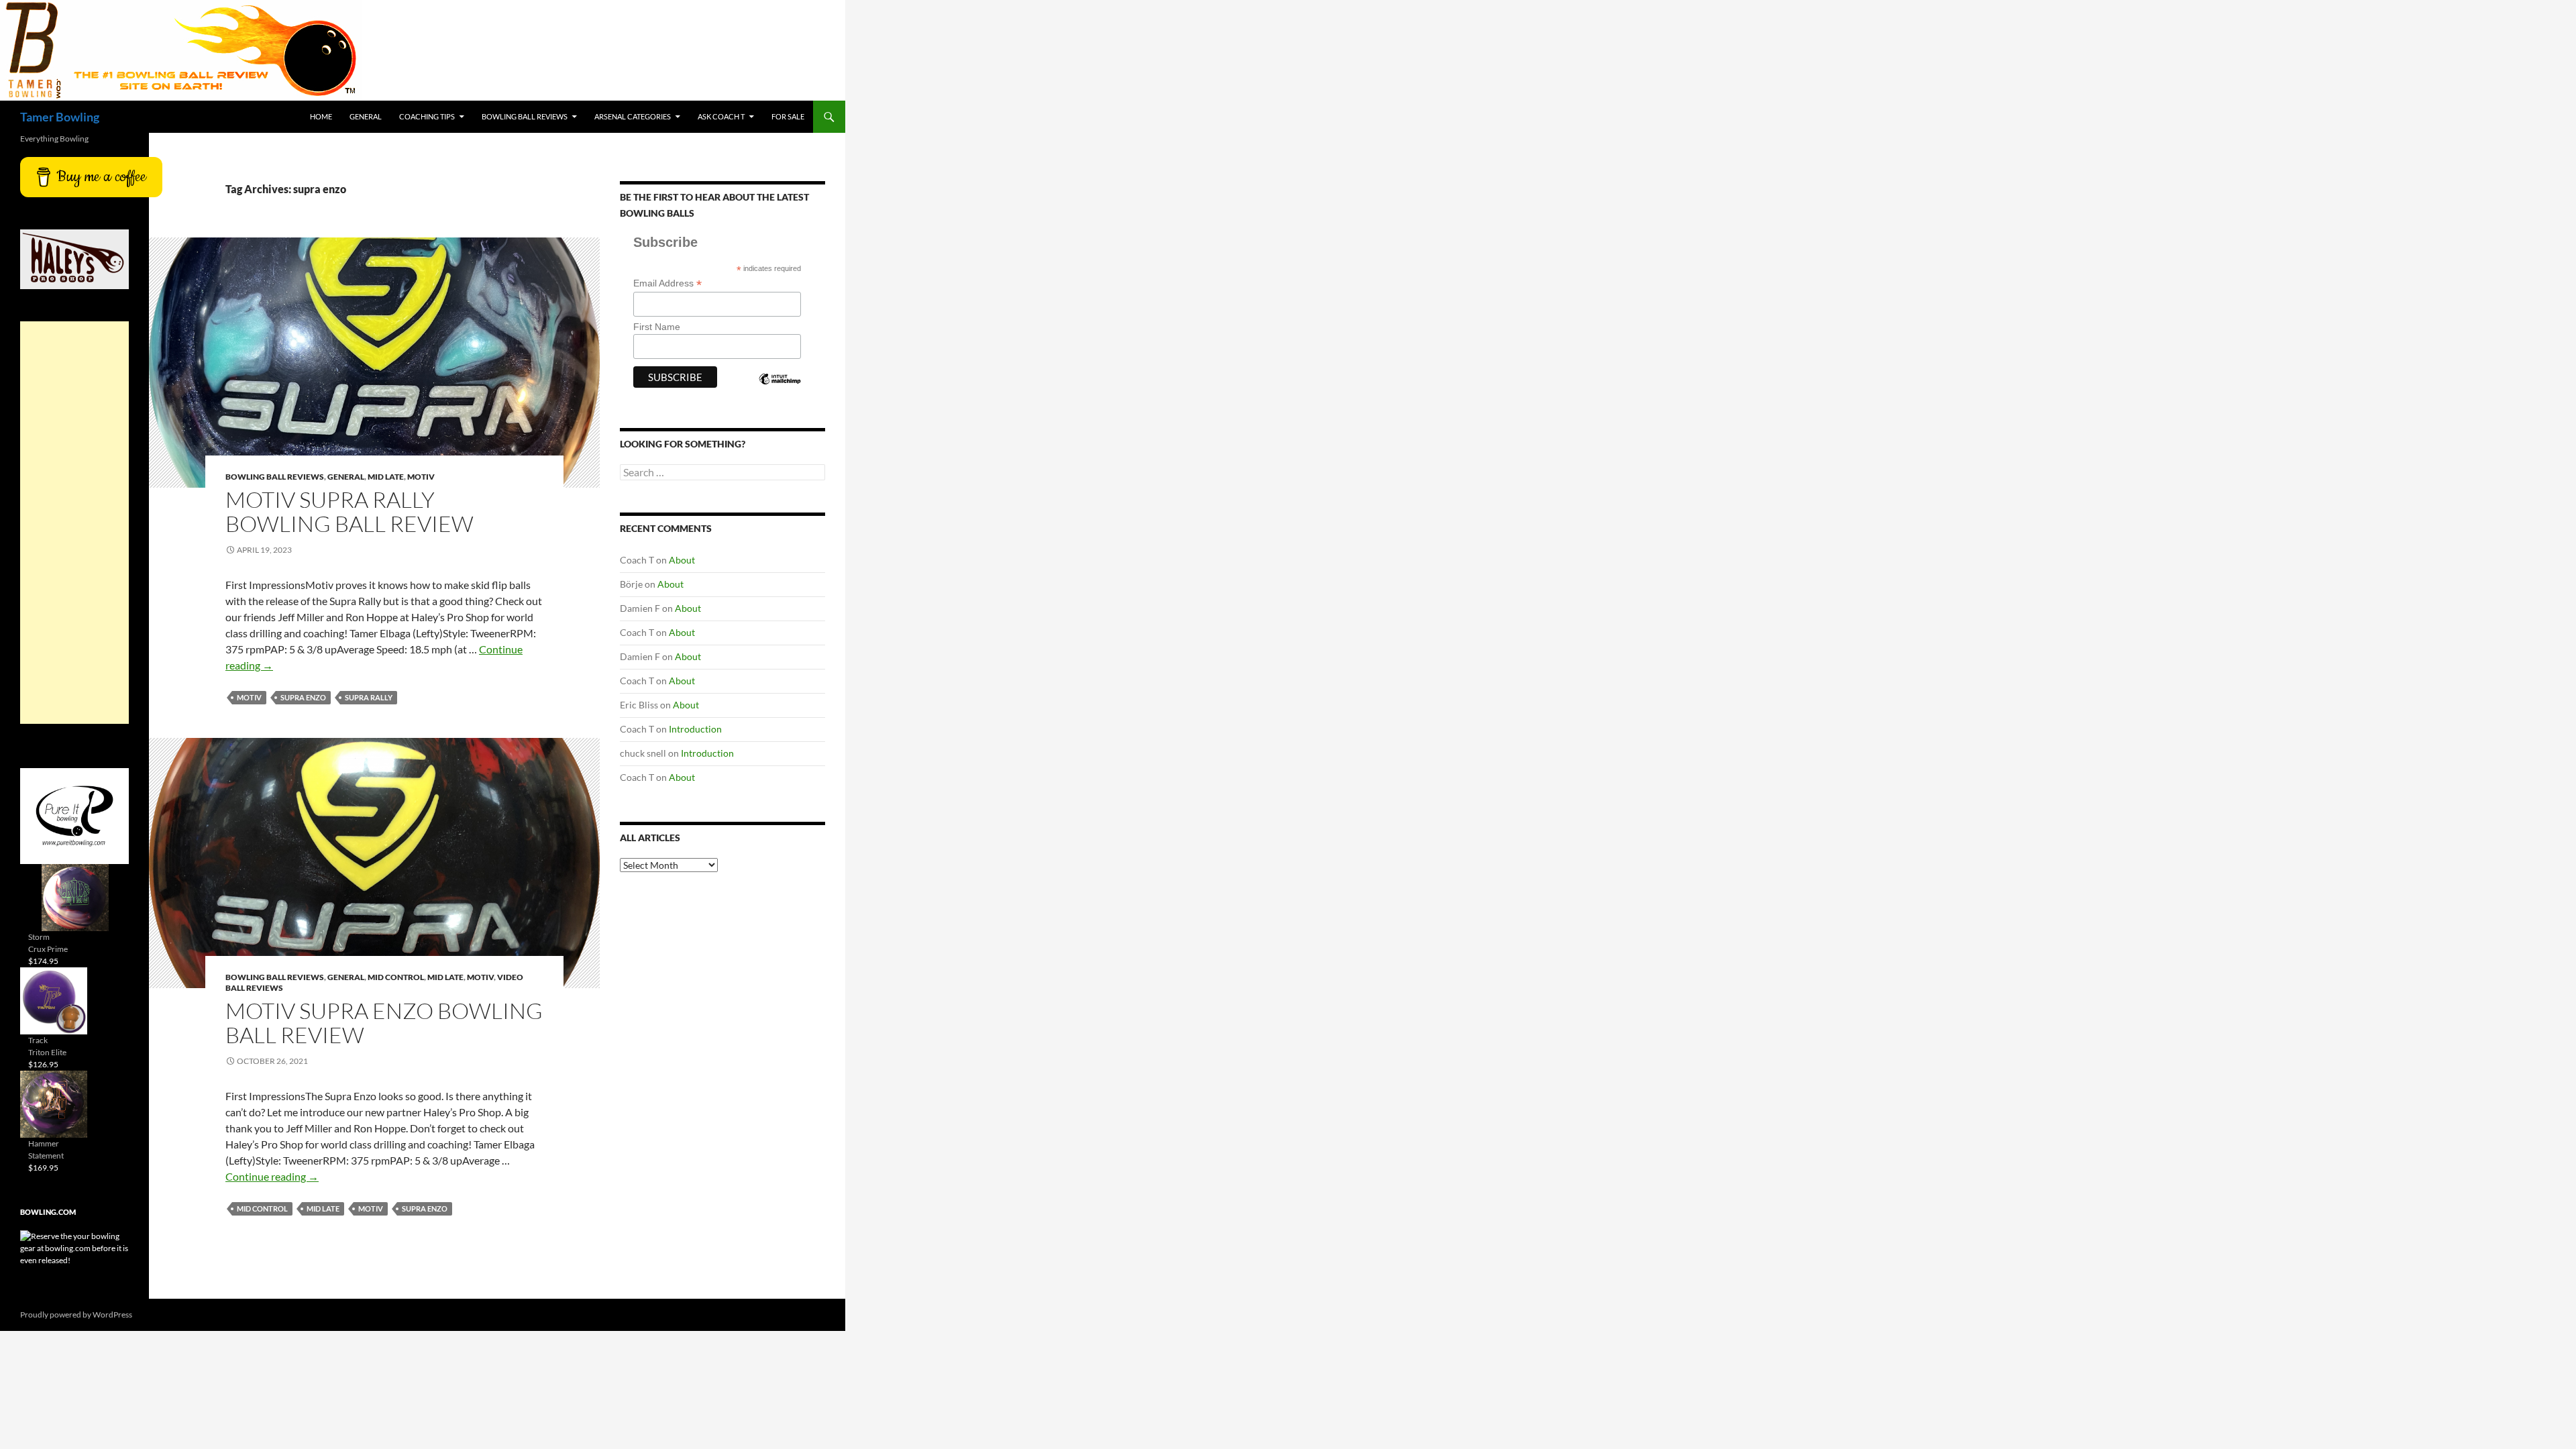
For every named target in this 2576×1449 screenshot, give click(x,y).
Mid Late (386, 477)
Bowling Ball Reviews (525, 116)
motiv (249, 697)
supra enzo (303, 697)
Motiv (421, 477)
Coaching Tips (427, 116)
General (366, 116)
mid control (262, 1209)
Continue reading (272, 1176)
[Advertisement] (74, 523)
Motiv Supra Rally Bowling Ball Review (350, 512)
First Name (657, 327)
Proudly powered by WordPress (76, 1314)
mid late (323, 1209)
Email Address (667, 283)
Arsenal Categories (633, 116)
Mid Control (396, 977)
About (682, 560)
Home (321, 116)
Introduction (695, 729)
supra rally (369, 697)
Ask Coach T (721, 116)
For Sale (788, 116)
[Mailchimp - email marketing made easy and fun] (780, 390)
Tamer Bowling (60, 117)
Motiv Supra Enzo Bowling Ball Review (384, 1023)
